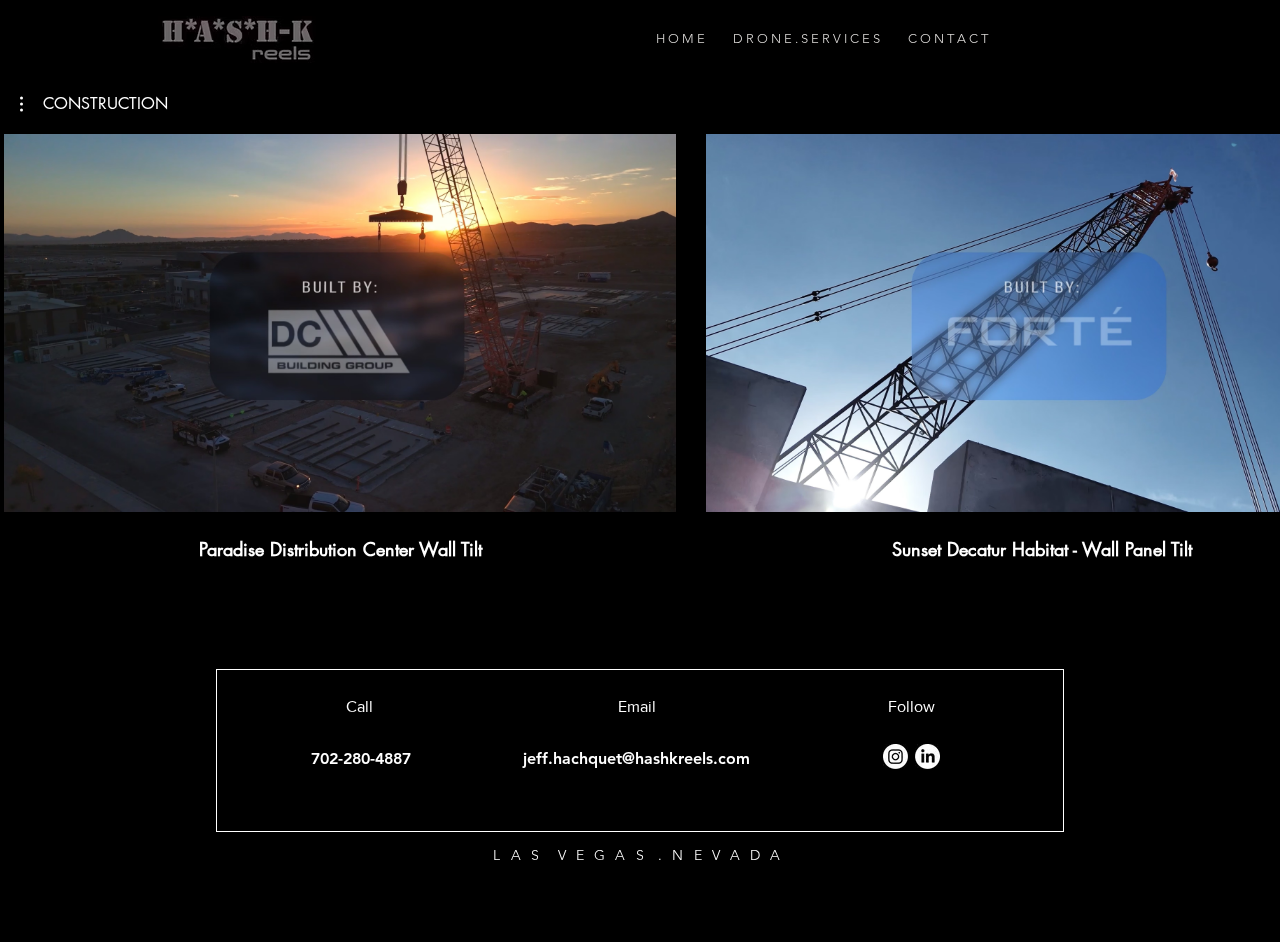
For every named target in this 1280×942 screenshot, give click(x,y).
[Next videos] (1252, 319)
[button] (94, 104)
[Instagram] (895, 756)
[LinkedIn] (927, 756)
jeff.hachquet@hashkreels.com (636, 758)
